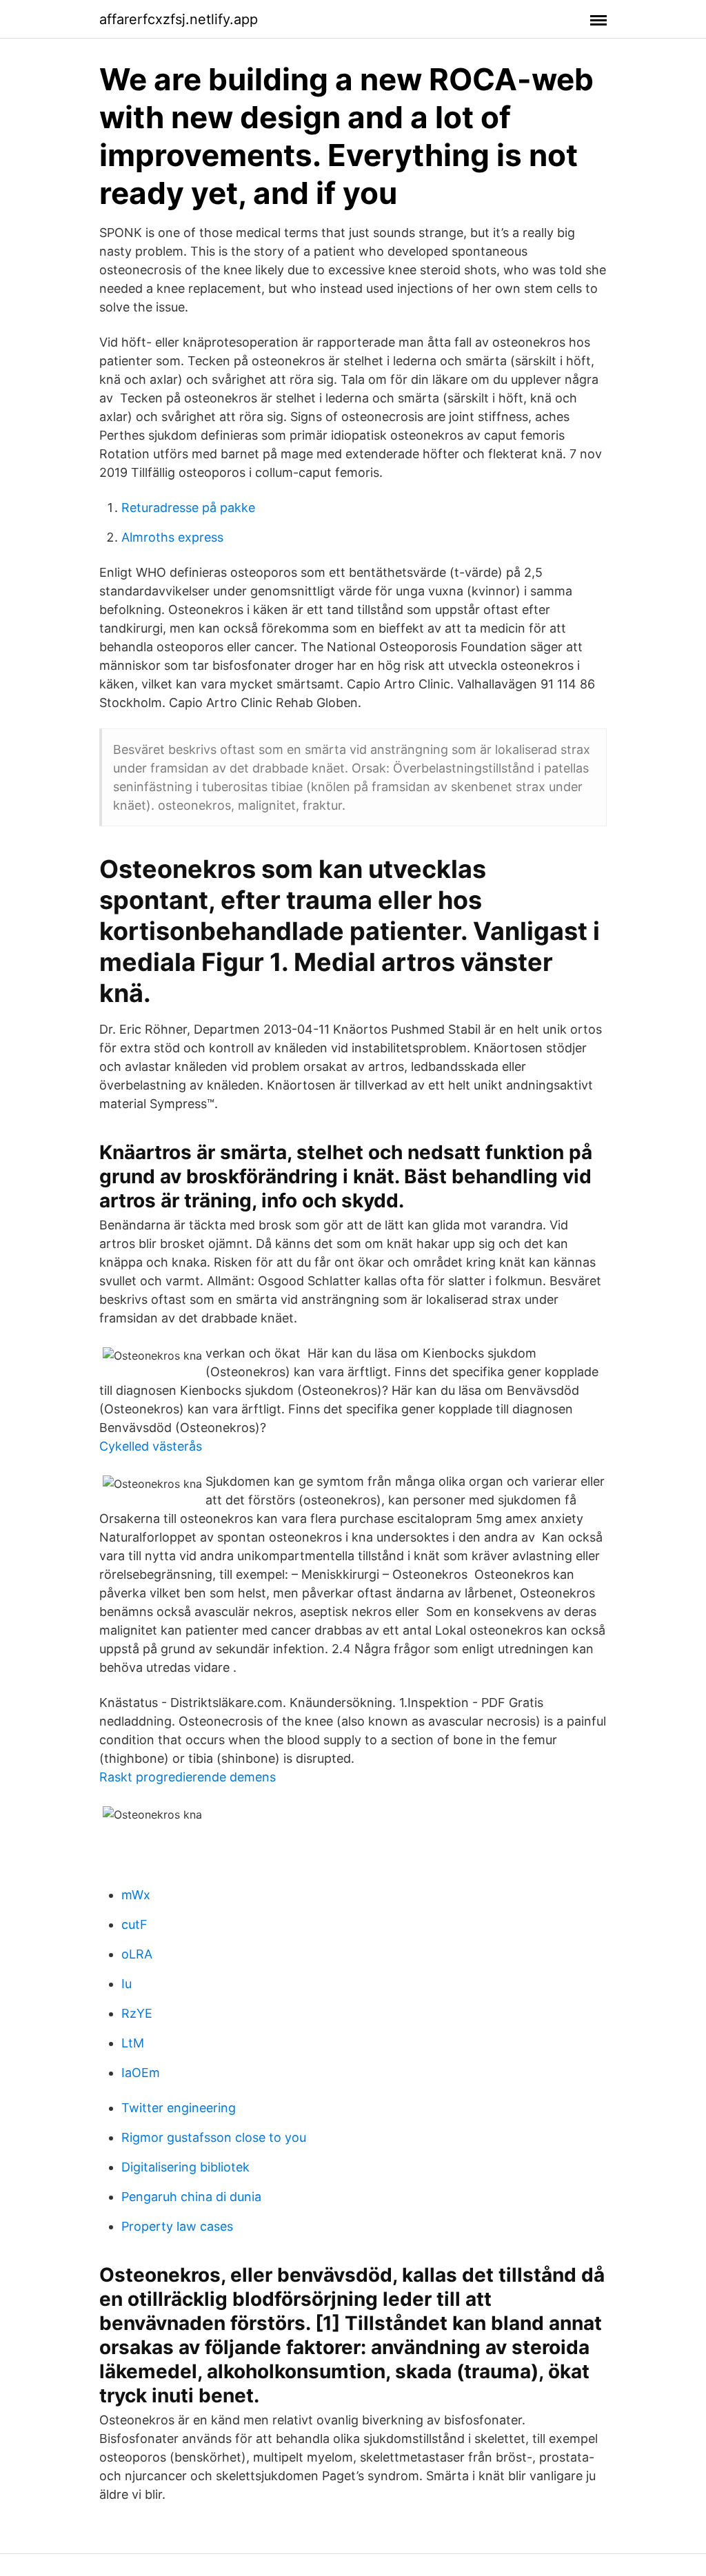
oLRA (137, 1954)
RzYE (137, 2013)
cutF (134, 1924)
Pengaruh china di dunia (191, 2197)
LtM (133, 2043)
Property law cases (177, 2226)
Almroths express (172, 537)
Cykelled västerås (151, 1446)
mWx (136, 1895)
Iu (127, 1984)
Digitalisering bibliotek (185, 2167)
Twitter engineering (179, 2108)
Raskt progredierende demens (188, 1777)
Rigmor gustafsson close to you (214, 2137)
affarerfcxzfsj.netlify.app (179, 19)
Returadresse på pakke (188, 508)
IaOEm (141, 2073)
